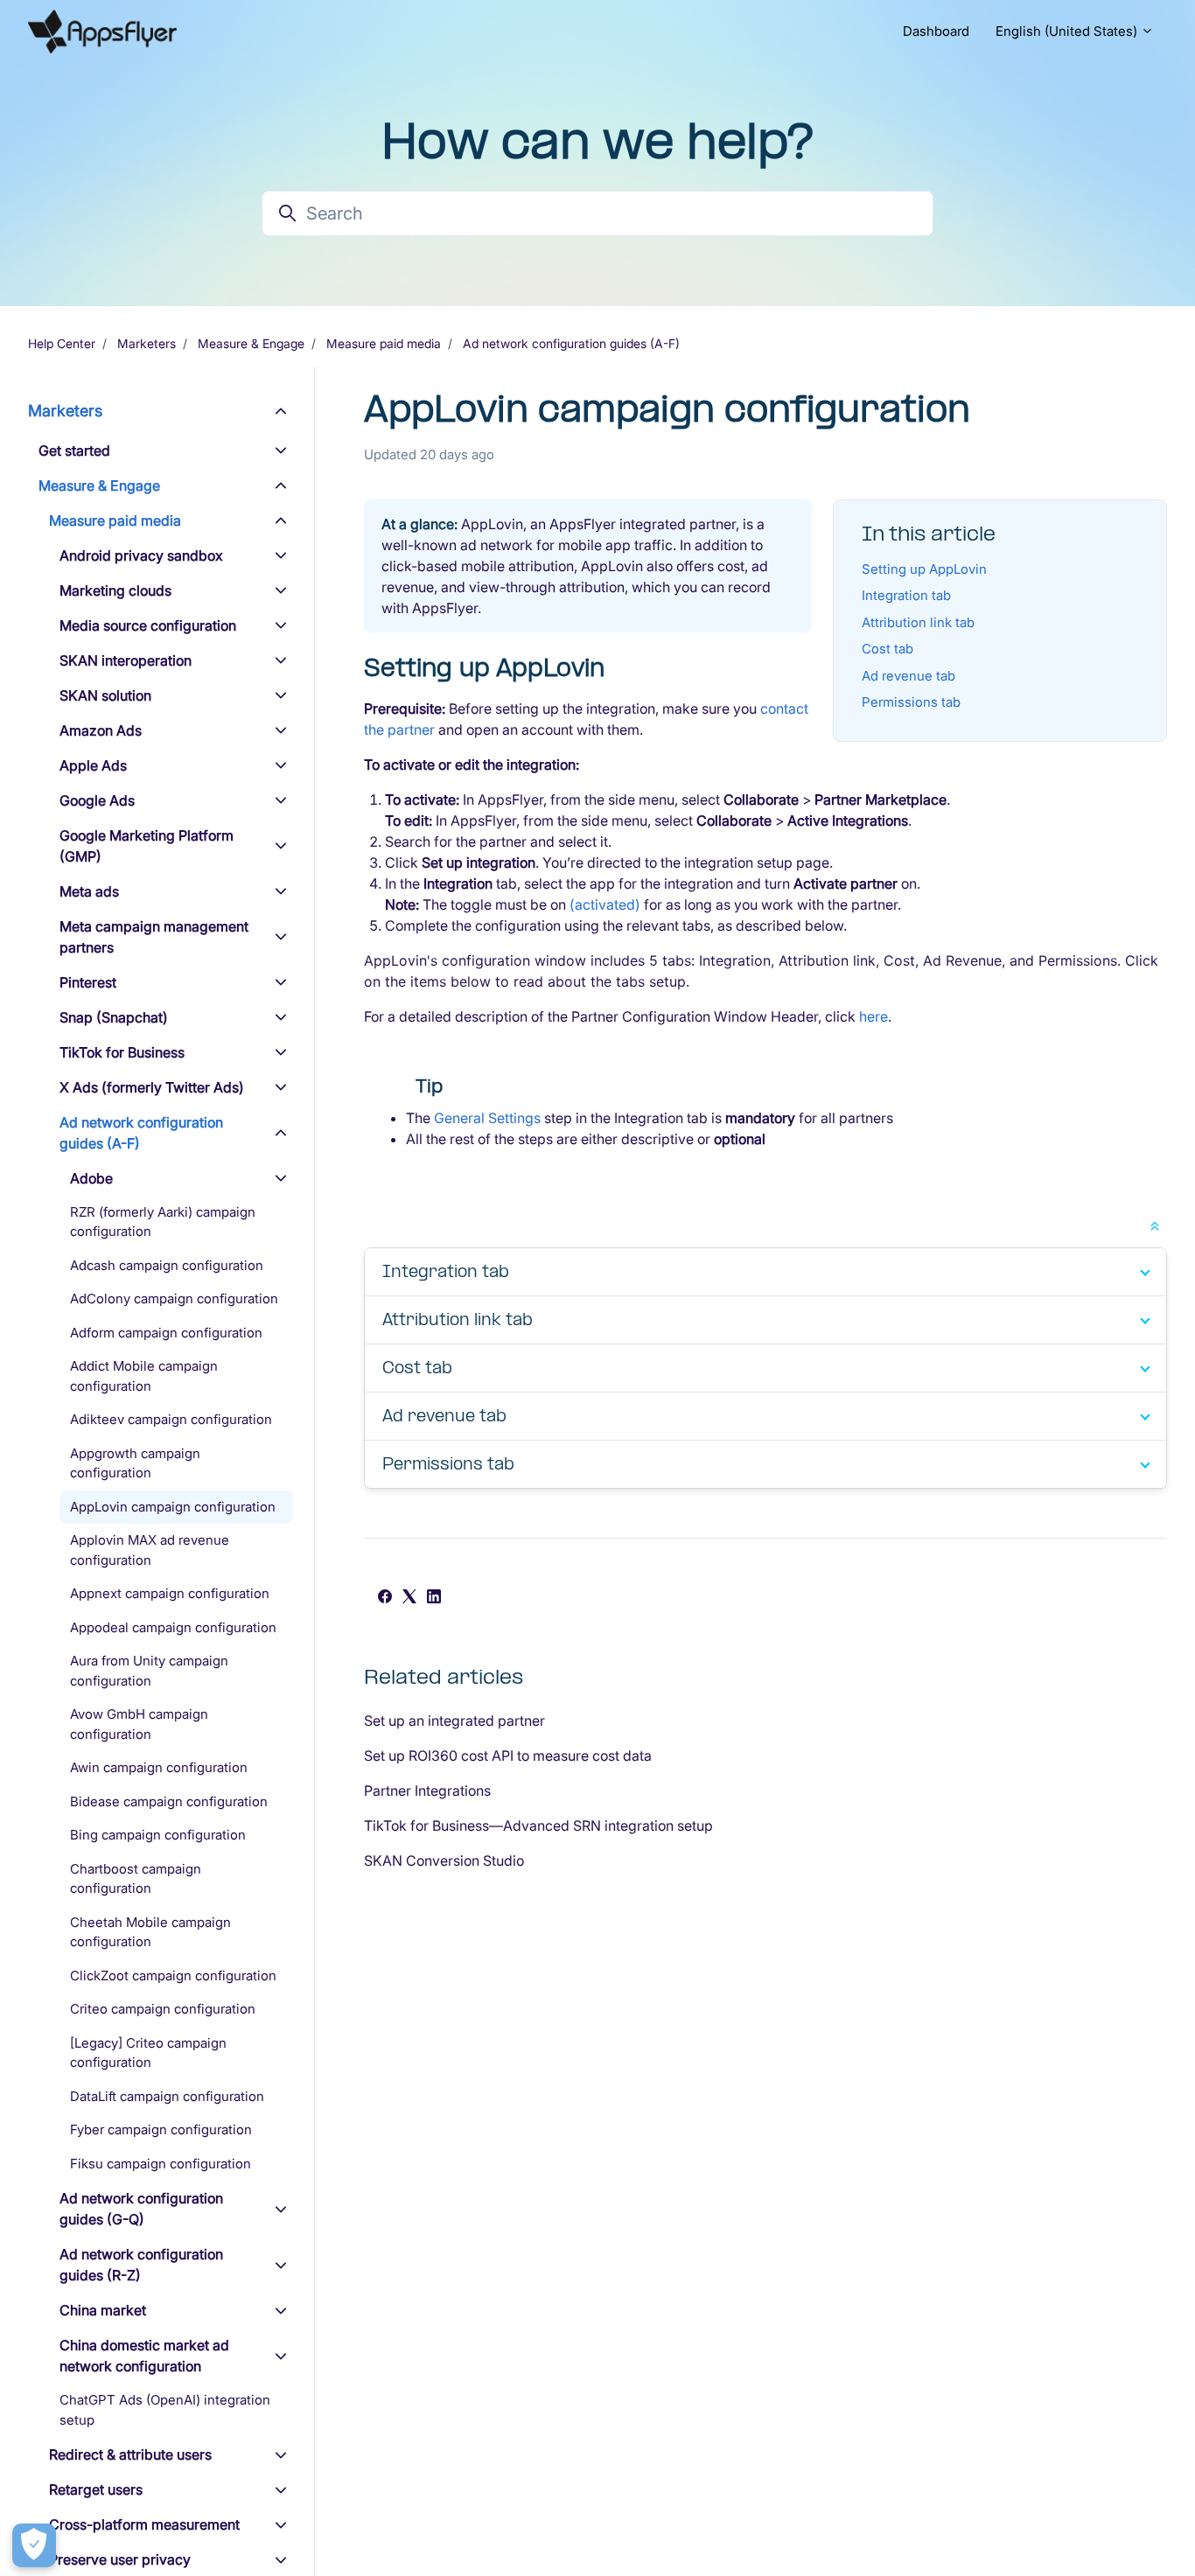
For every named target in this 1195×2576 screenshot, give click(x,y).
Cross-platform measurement (144, 2525)
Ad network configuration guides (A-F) (571, 343)
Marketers (147, 343)
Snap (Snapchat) (114, 1017)
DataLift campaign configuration (167, 2096)
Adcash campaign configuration (167, 1265)
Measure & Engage (251, 343)
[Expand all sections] (1155, 1225)
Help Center (62, 343)
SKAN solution (105, 695)
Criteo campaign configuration (163, 2010)
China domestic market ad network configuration (144, 2356)
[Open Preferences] (34, 2545)
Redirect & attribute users (130, 2455)
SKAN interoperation (126, 660)
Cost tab (888, 649)
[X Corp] (409, 1598)
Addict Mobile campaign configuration (144, 1377)
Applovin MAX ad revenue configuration (150, 1551)
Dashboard (936, 31)
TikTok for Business (122, 1052)
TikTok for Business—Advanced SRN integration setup (538, 1826)
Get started (74, 450)
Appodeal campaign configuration (173, 1627)
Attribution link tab (918, 622)
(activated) (605, 904)
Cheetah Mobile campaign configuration (150, 1932)
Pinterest (88, 982)
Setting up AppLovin (924, 569)
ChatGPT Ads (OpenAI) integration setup (165, 2411)
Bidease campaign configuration (169, 1801)
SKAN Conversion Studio (444, 1860)
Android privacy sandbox (141, 555)
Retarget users (96, 2490)
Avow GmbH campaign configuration (139, 1725)
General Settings (487, 1118)
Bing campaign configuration (158, 1836)
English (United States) (1068, 31)
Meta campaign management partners (154, 937)
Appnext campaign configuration (170, 1594)
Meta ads (89, 891)
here (874, 1016)
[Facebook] (385, 1598)
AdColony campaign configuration (174, 1299)
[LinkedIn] (434, 1598)
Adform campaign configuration (166, 1333)
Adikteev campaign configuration (171, 1420)
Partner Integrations (427, 1791)
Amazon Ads (101, 730)
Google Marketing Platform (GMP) (147, 846)
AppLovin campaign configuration (173, 1507)
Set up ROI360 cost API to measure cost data (508, 1756)
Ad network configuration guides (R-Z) (141, 2265)
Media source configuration (148, 625)
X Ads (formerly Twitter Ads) (152, 1087)
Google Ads (97, 800)
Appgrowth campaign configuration (135, 1463)
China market (103, 2311)
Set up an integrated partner (454, 1721)
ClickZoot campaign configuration (173, 1976)
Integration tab (906, 595)
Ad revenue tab (908, 676)
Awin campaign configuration (159, 1768)
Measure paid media (384, 343)
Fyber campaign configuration (161, 2130)
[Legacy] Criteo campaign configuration (148, 2053)
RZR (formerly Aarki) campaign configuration (163, 1222)
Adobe (91, 1178)
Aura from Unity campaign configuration (149, 1672)
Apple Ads (93, 765)
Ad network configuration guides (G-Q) (141, 2209)
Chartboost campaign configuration (136, 1879)
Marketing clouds (115, 590)
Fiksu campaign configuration (161, 2164)
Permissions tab (911, 702)
